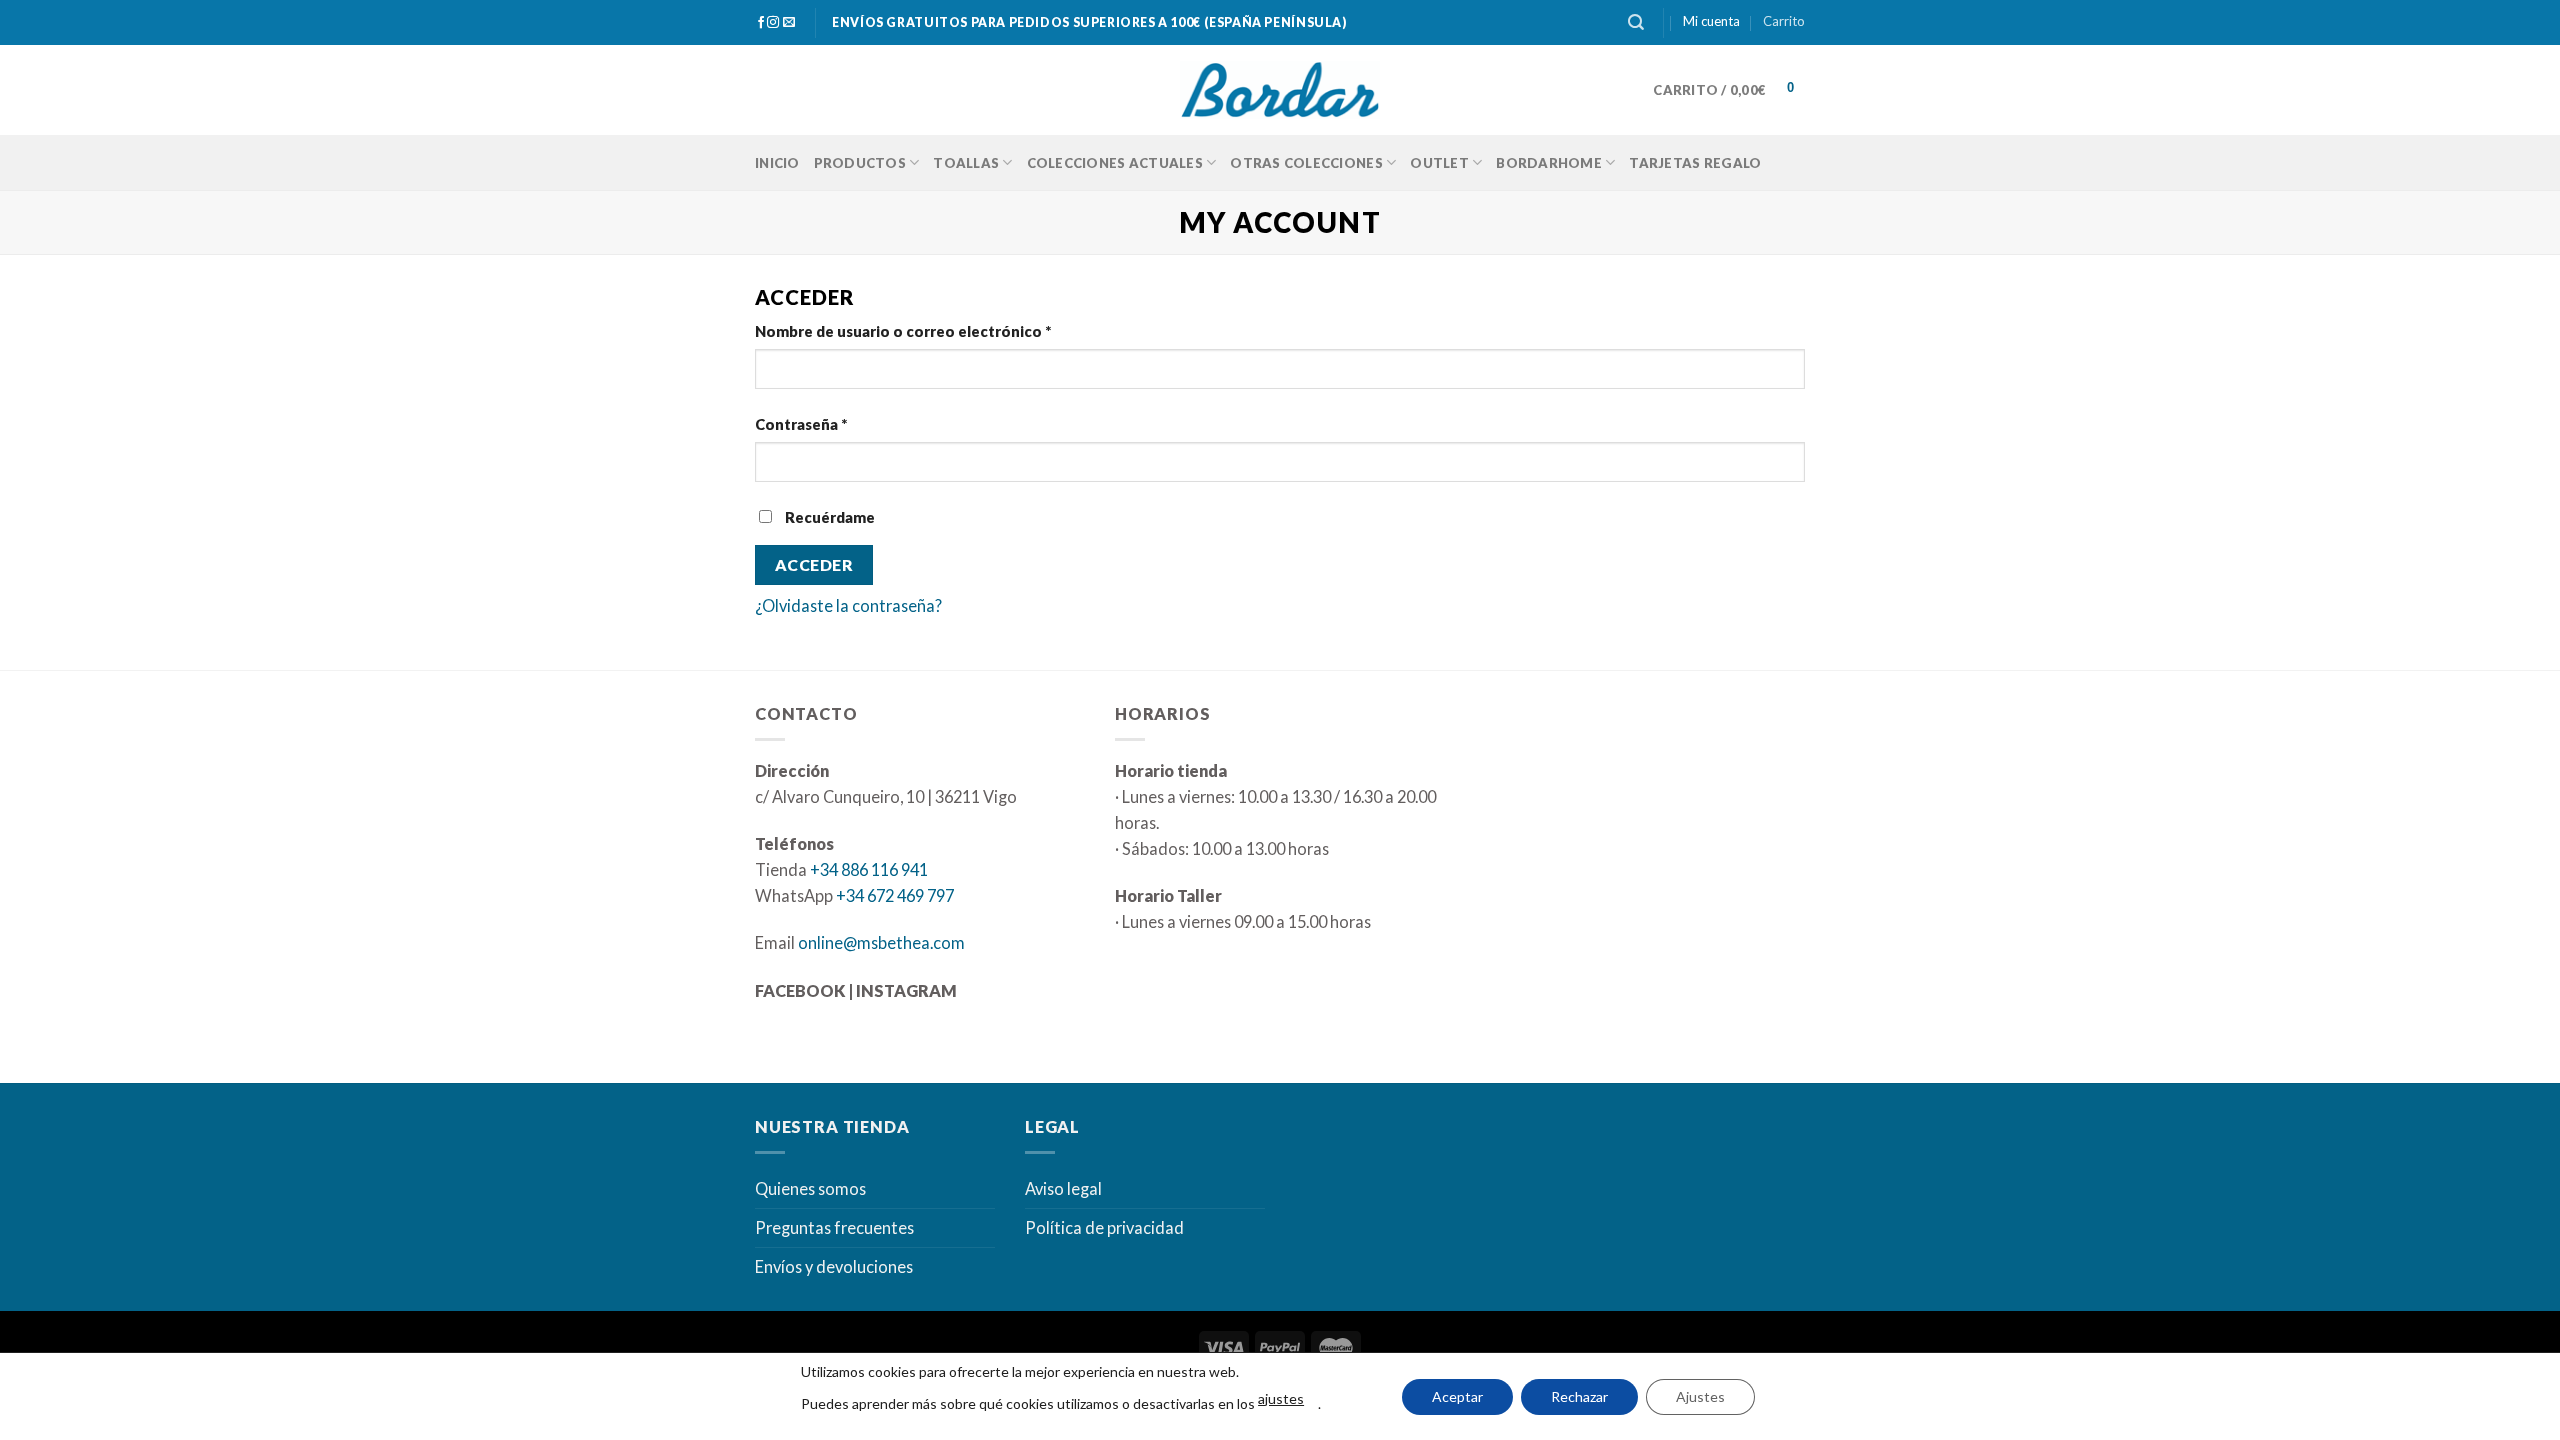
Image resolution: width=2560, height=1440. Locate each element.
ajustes (1281, 1398)
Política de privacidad (1104, 1227)
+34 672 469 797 (895, 895)
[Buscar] (1636, 22)
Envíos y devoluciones (834, 1266)
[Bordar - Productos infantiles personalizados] (1280, 90)
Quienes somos (810, 1188)
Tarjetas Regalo (1695, 163)
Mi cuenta (1711, 21)
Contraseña (801, 424)
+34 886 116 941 (869, 869)
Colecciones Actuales (1115, 163)
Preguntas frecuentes (834, 1227)
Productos (860, 163)
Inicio (777, 163)
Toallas (966, 163)
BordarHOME (1549, 163)
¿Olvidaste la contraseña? (848, 605)
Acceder (814, 564)
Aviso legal (1063, 1188)
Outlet (1439, 163)
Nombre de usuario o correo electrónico (903, 331)
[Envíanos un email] (789, 23)
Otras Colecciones (1306, 163)
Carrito (1784, 21)
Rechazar (1579, 1396)
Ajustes (1700, 1396)
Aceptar (1457, 1396)
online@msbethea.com (881, 942)
